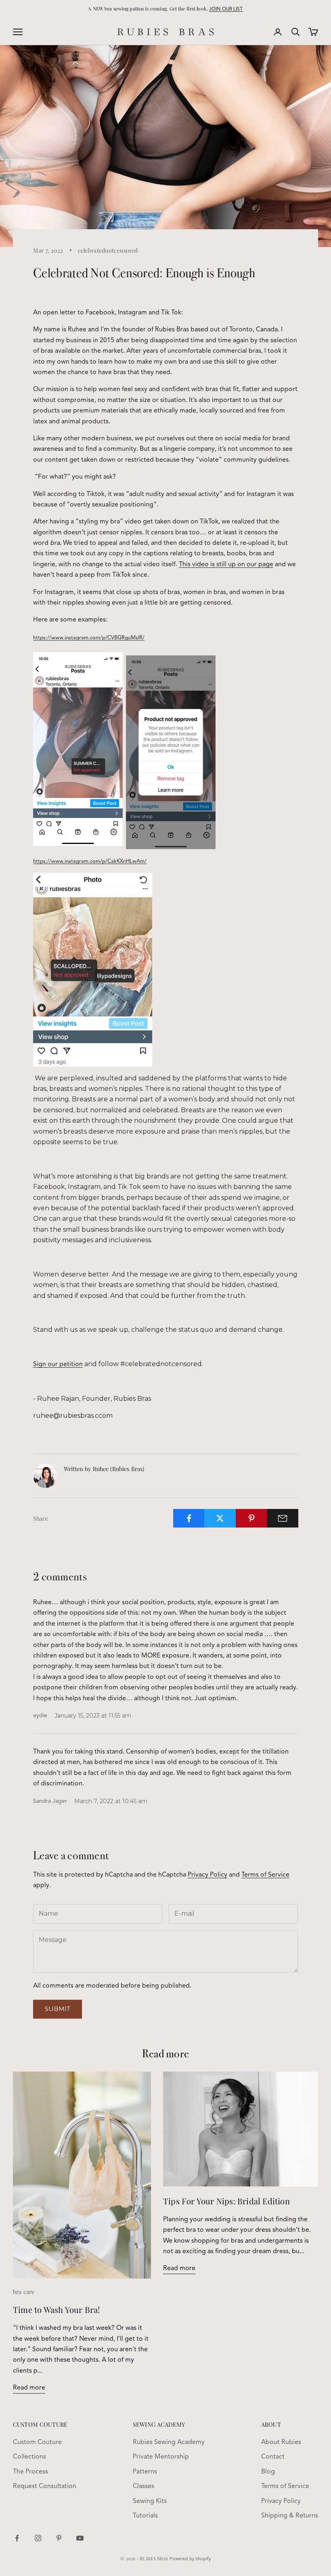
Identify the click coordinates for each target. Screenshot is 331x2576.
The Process (30, 2472)
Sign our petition (58, 1364)
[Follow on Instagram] (38, 2538)
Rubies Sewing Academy (169, 2442)
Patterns (145, 2472)
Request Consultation (45, 2486)
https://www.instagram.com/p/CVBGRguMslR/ (89, 638)
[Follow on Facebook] (17, 2538)
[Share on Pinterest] (251, 1518)
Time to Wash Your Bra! (56, 2309)
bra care (24, 2291)
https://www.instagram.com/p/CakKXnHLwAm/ (90, 861)
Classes (144, 2486)
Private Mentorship (161, 2457)
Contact (273, 2457)
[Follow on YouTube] (80, 2538)
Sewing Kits (150, 2501)
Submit (58, 2009)
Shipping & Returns (290, 2516)
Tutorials (145, 2516)
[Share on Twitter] (220, 1518)
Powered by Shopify (190, 2559)
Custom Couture (37, 2442)
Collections (29, 2457)
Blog (268, 2472)
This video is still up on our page (226, 565)
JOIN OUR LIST (226, 9)
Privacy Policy (207, 1875)
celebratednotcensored (108, 250)
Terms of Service (265, 1875)
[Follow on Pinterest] (59, 2538)
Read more (29, 2388)
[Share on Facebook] (189, 1518)
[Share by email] (283, 1518)
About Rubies (281, 2442)
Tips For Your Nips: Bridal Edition (226, 2201)
